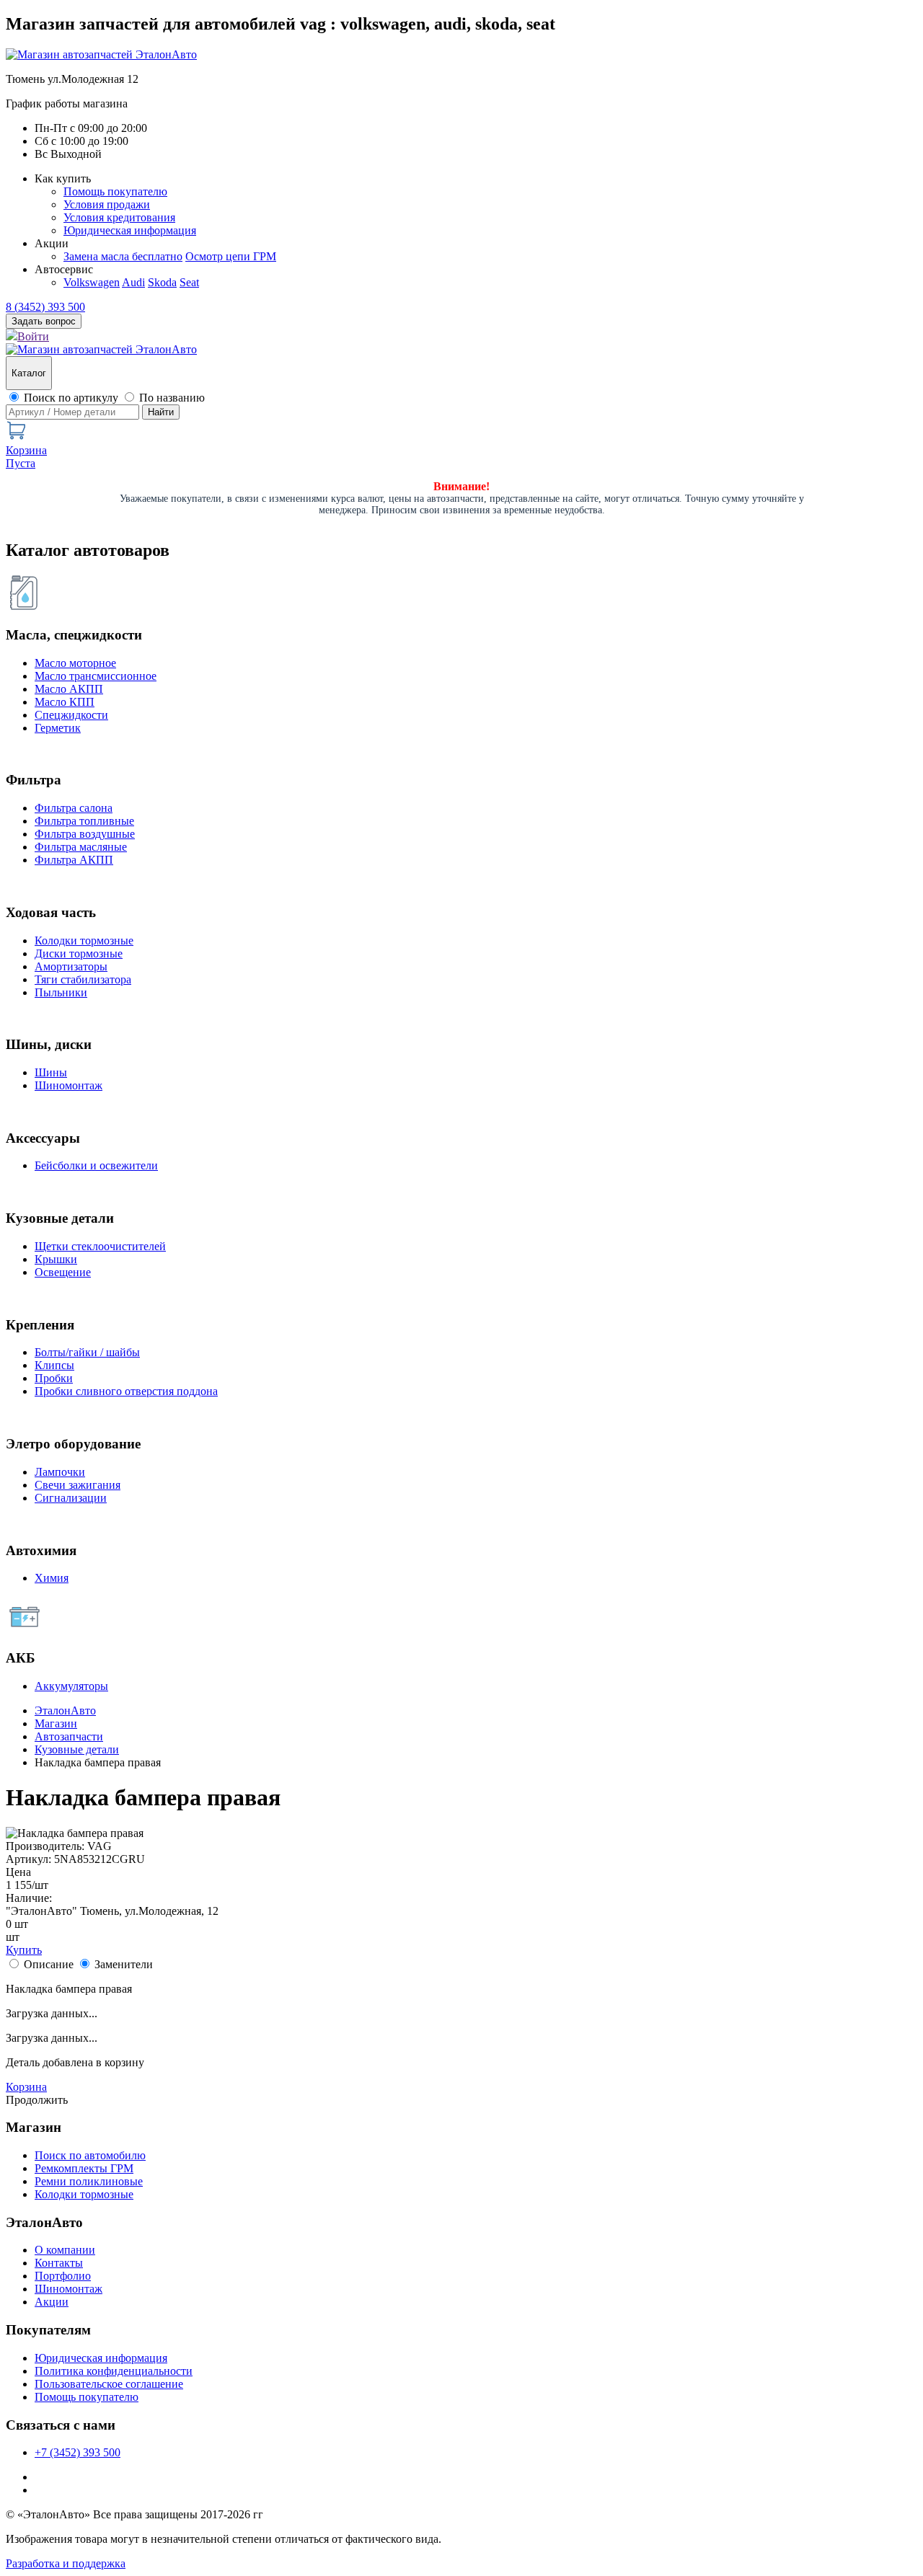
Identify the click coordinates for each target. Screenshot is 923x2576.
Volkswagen (92, 282)
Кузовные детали (77, 1749)
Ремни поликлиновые (89, 2181)
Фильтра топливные (84, 821)
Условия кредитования (119, 217)
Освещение (63, 1272)
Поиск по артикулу (71, 398)
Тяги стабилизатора (83, 979)
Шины (51, 1072)
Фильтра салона (74, 808)
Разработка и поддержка (66, 2563)
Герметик (58, 728)
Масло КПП (65, 702)
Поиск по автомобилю (90, 2155)
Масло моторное (75, 663)
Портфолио (63, 2276)
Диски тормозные (79, 953)
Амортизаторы (71, 966)
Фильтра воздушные (85, 834)
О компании (65, 2250)
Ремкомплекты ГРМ (84, 2168)
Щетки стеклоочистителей (100, 1246)
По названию (172, 398)
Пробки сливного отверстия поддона (126, 1391)
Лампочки (60, 1472)
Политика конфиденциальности (114, 2371)
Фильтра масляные (81, 847)
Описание (49, 1964)
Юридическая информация (130, 230)
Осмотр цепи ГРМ (231, 256)
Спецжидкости (71, 715)
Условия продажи (107, 204)
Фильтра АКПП (74, 860)
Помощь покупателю (115, 191)
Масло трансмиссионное (96, 676)
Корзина (26, 2087)
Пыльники (61, 992)
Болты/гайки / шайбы (87, 1352)
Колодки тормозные (84, 940)
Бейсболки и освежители (96, 1165)
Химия (52, 1578)
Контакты (59, 2263)
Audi (133, 282)
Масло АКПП (69, 689)
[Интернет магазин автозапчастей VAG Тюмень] (101, 54)
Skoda (162, 282)
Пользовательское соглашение (109, 2384)
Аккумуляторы (71, 1686)
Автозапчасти (69, 1736)
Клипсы (54, 1365)
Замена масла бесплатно (123, 256)
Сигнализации (71, 1498)
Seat (189, 282)
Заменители (124, 1964)
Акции (52, 2302)
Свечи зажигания (78, 1485)
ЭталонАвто (65, 1710)
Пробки (54, 1378)
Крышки (56, 1259)
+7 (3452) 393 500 (78, 2452)
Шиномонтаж (69, 1085)
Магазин (56, 1723)
